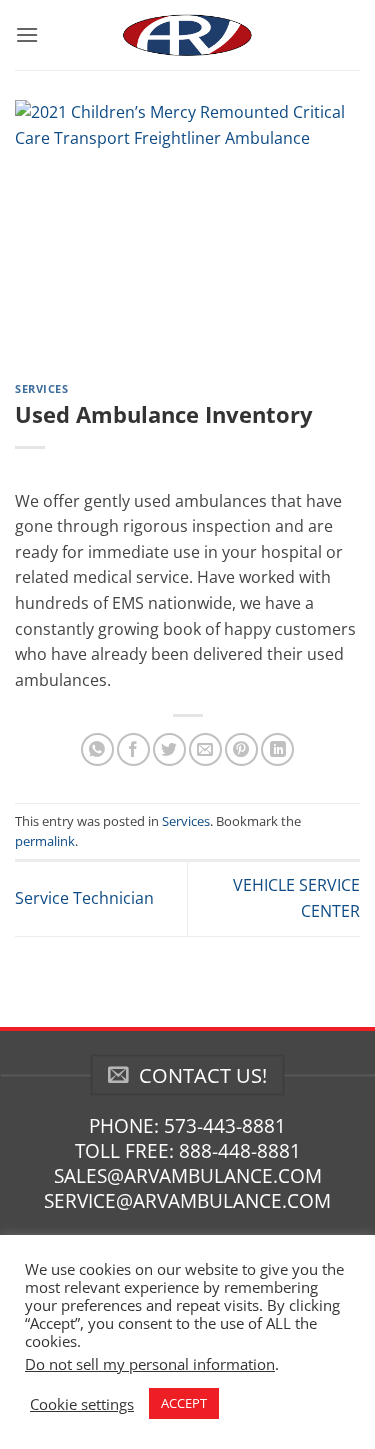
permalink (45, 841)
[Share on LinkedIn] (277, 749)
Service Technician (84, 898)
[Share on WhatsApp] (97, 749)
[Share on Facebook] (133, 749)
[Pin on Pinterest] (241, 749)
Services (41, 388)
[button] (27, 34)
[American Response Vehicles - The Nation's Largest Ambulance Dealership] (188, 35)
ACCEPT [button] (184, 1403)
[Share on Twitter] (169, 749)
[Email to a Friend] (205, 749)
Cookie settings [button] (82, 1404)
